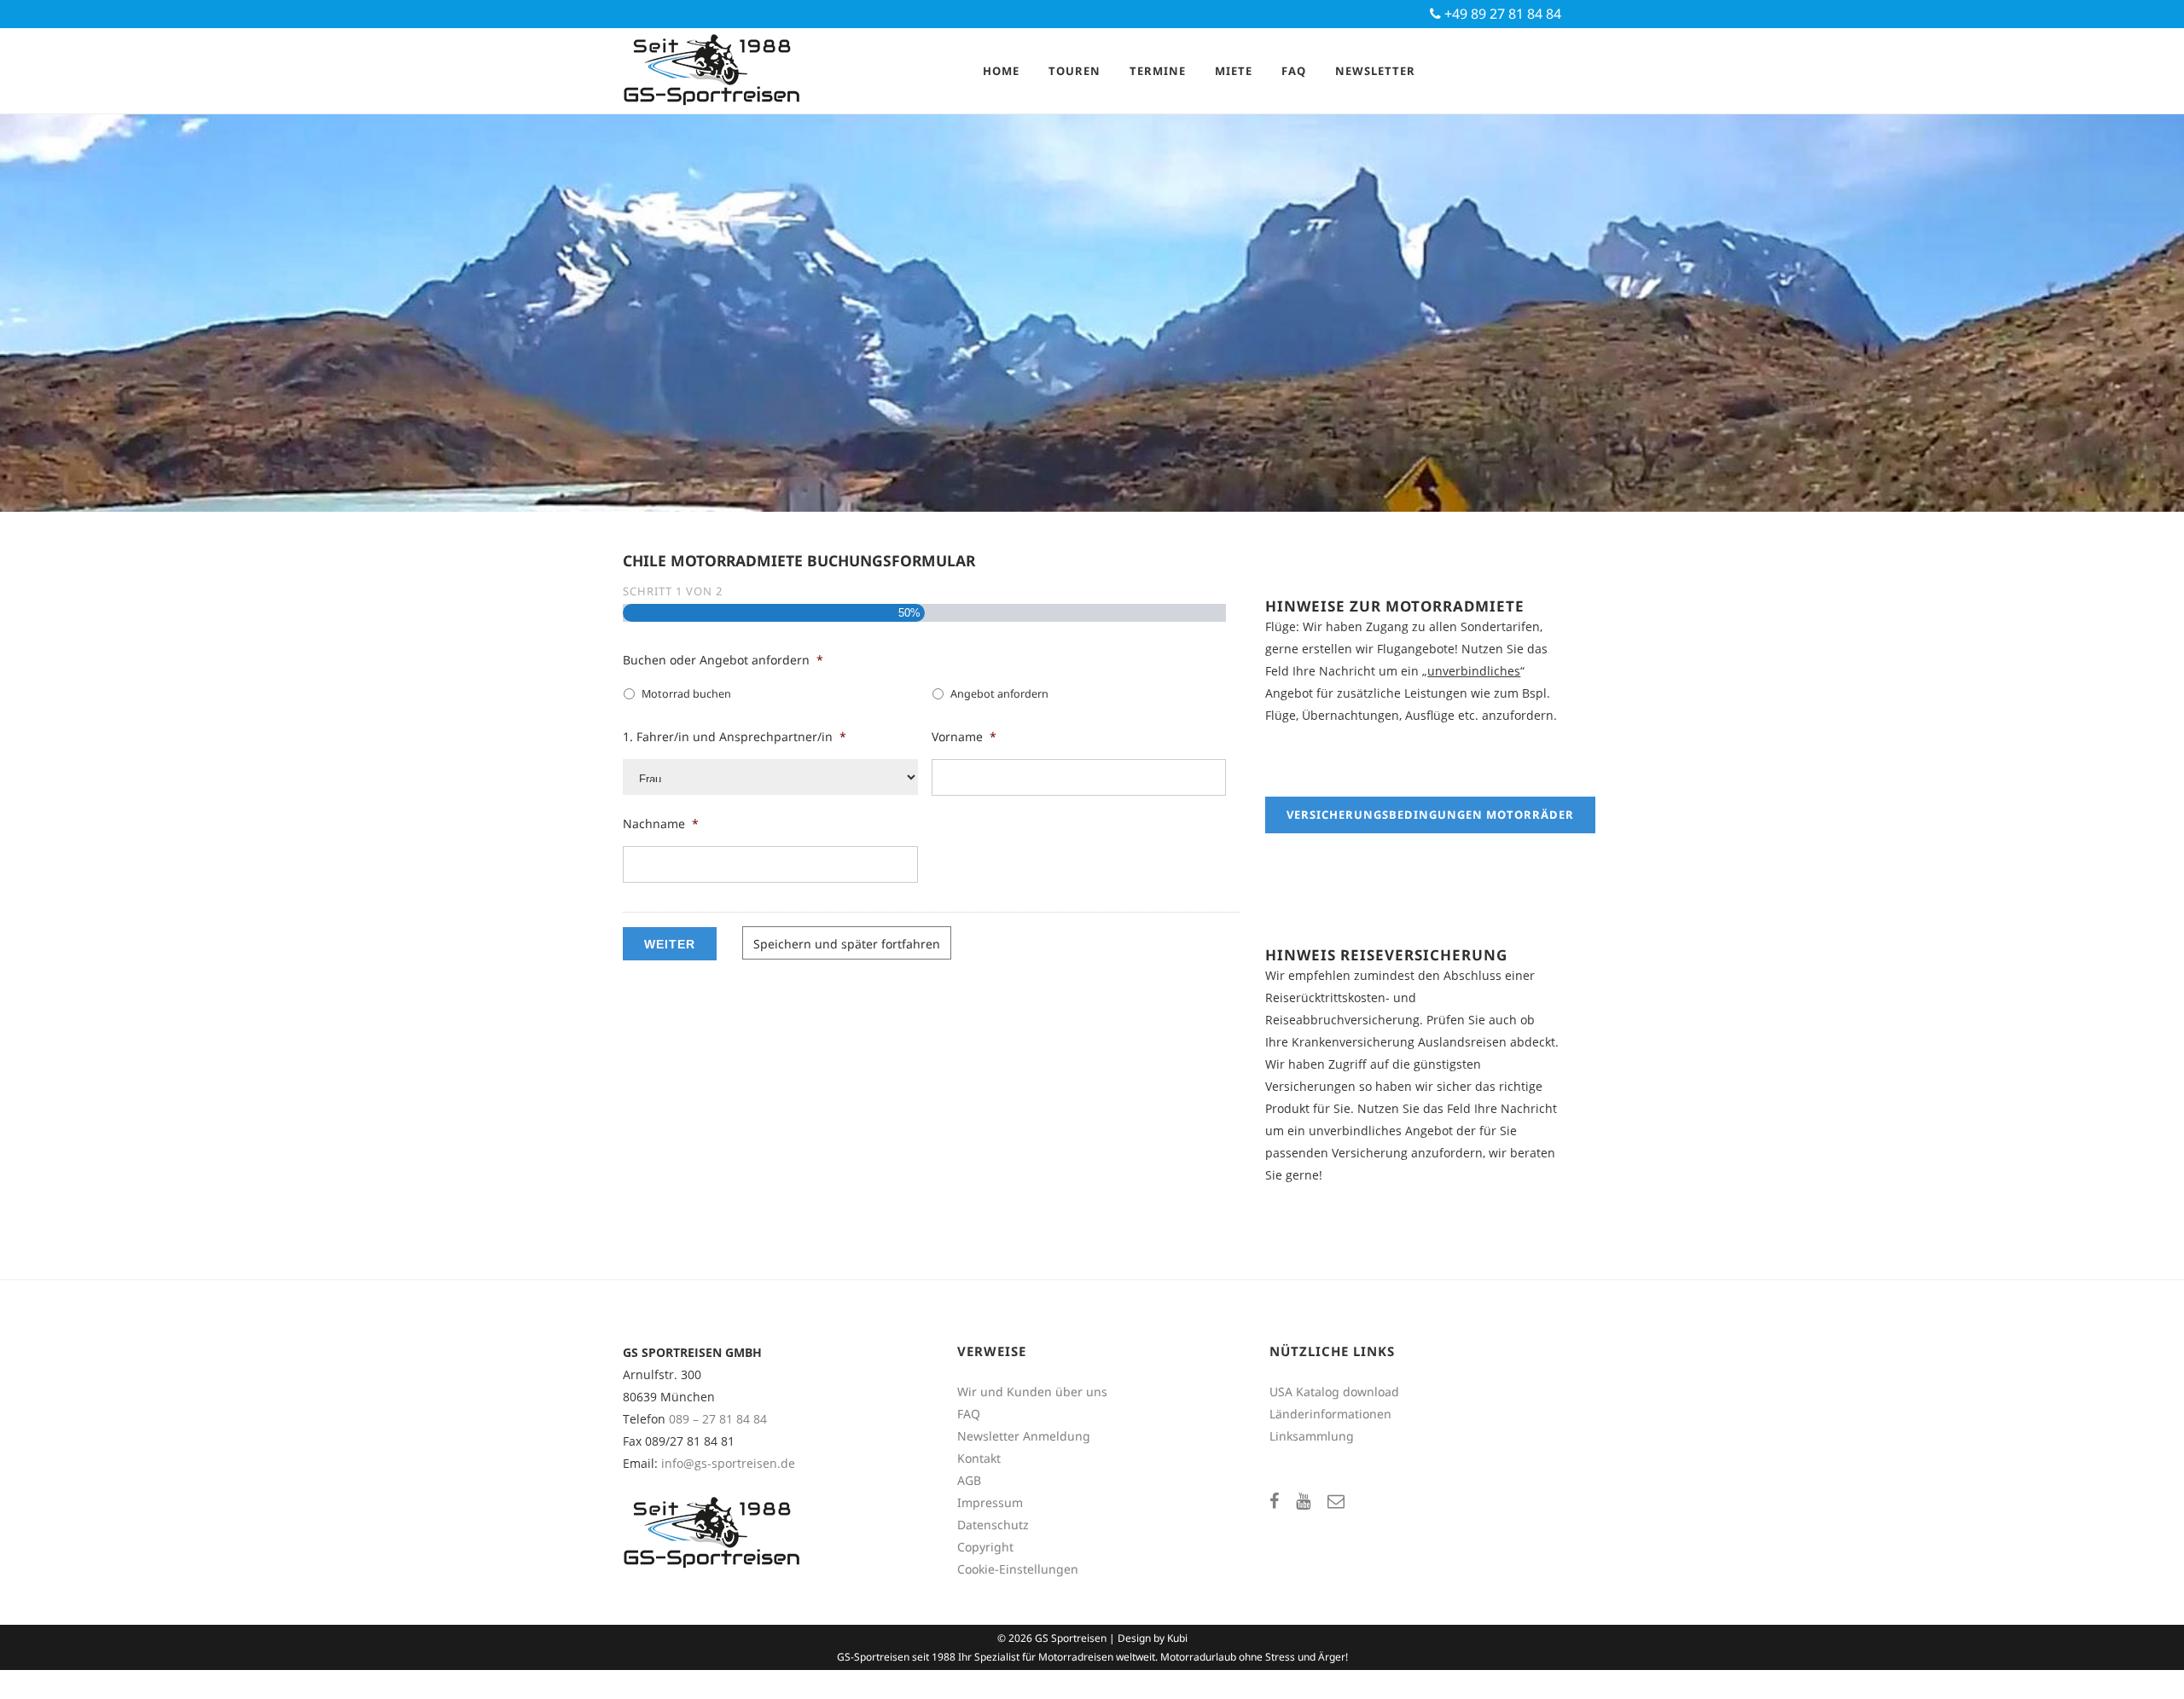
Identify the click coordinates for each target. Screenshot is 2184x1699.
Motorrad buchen (686, 694)
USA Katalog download (1334, 1392)
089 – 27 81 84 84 (718, 1419)
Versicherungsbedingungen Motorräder (1430, 815)
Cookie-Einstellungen (1018, 1569)
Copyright (985, 1547)
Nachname (661, 824)
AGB (969, 1480)
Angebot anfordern (999, 694)
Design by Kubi (1153, 1638)
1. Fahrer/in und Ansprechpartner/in (735, 737)
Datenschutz (993, 1525)
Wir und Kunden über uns (1032, 1392)
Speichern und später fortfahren (847, 944)
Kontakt (979, 1458)
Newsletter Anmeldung (1024, 1436)
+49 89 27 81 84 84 (1501, 14)
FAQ (969, 1414)
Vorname (964, 737)
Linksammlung (1312, 1436)
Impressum (990, 1502)
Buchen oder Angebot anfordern (723, 660)
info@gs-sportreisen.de (728, 1463)
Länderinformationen (1330, 1414)
